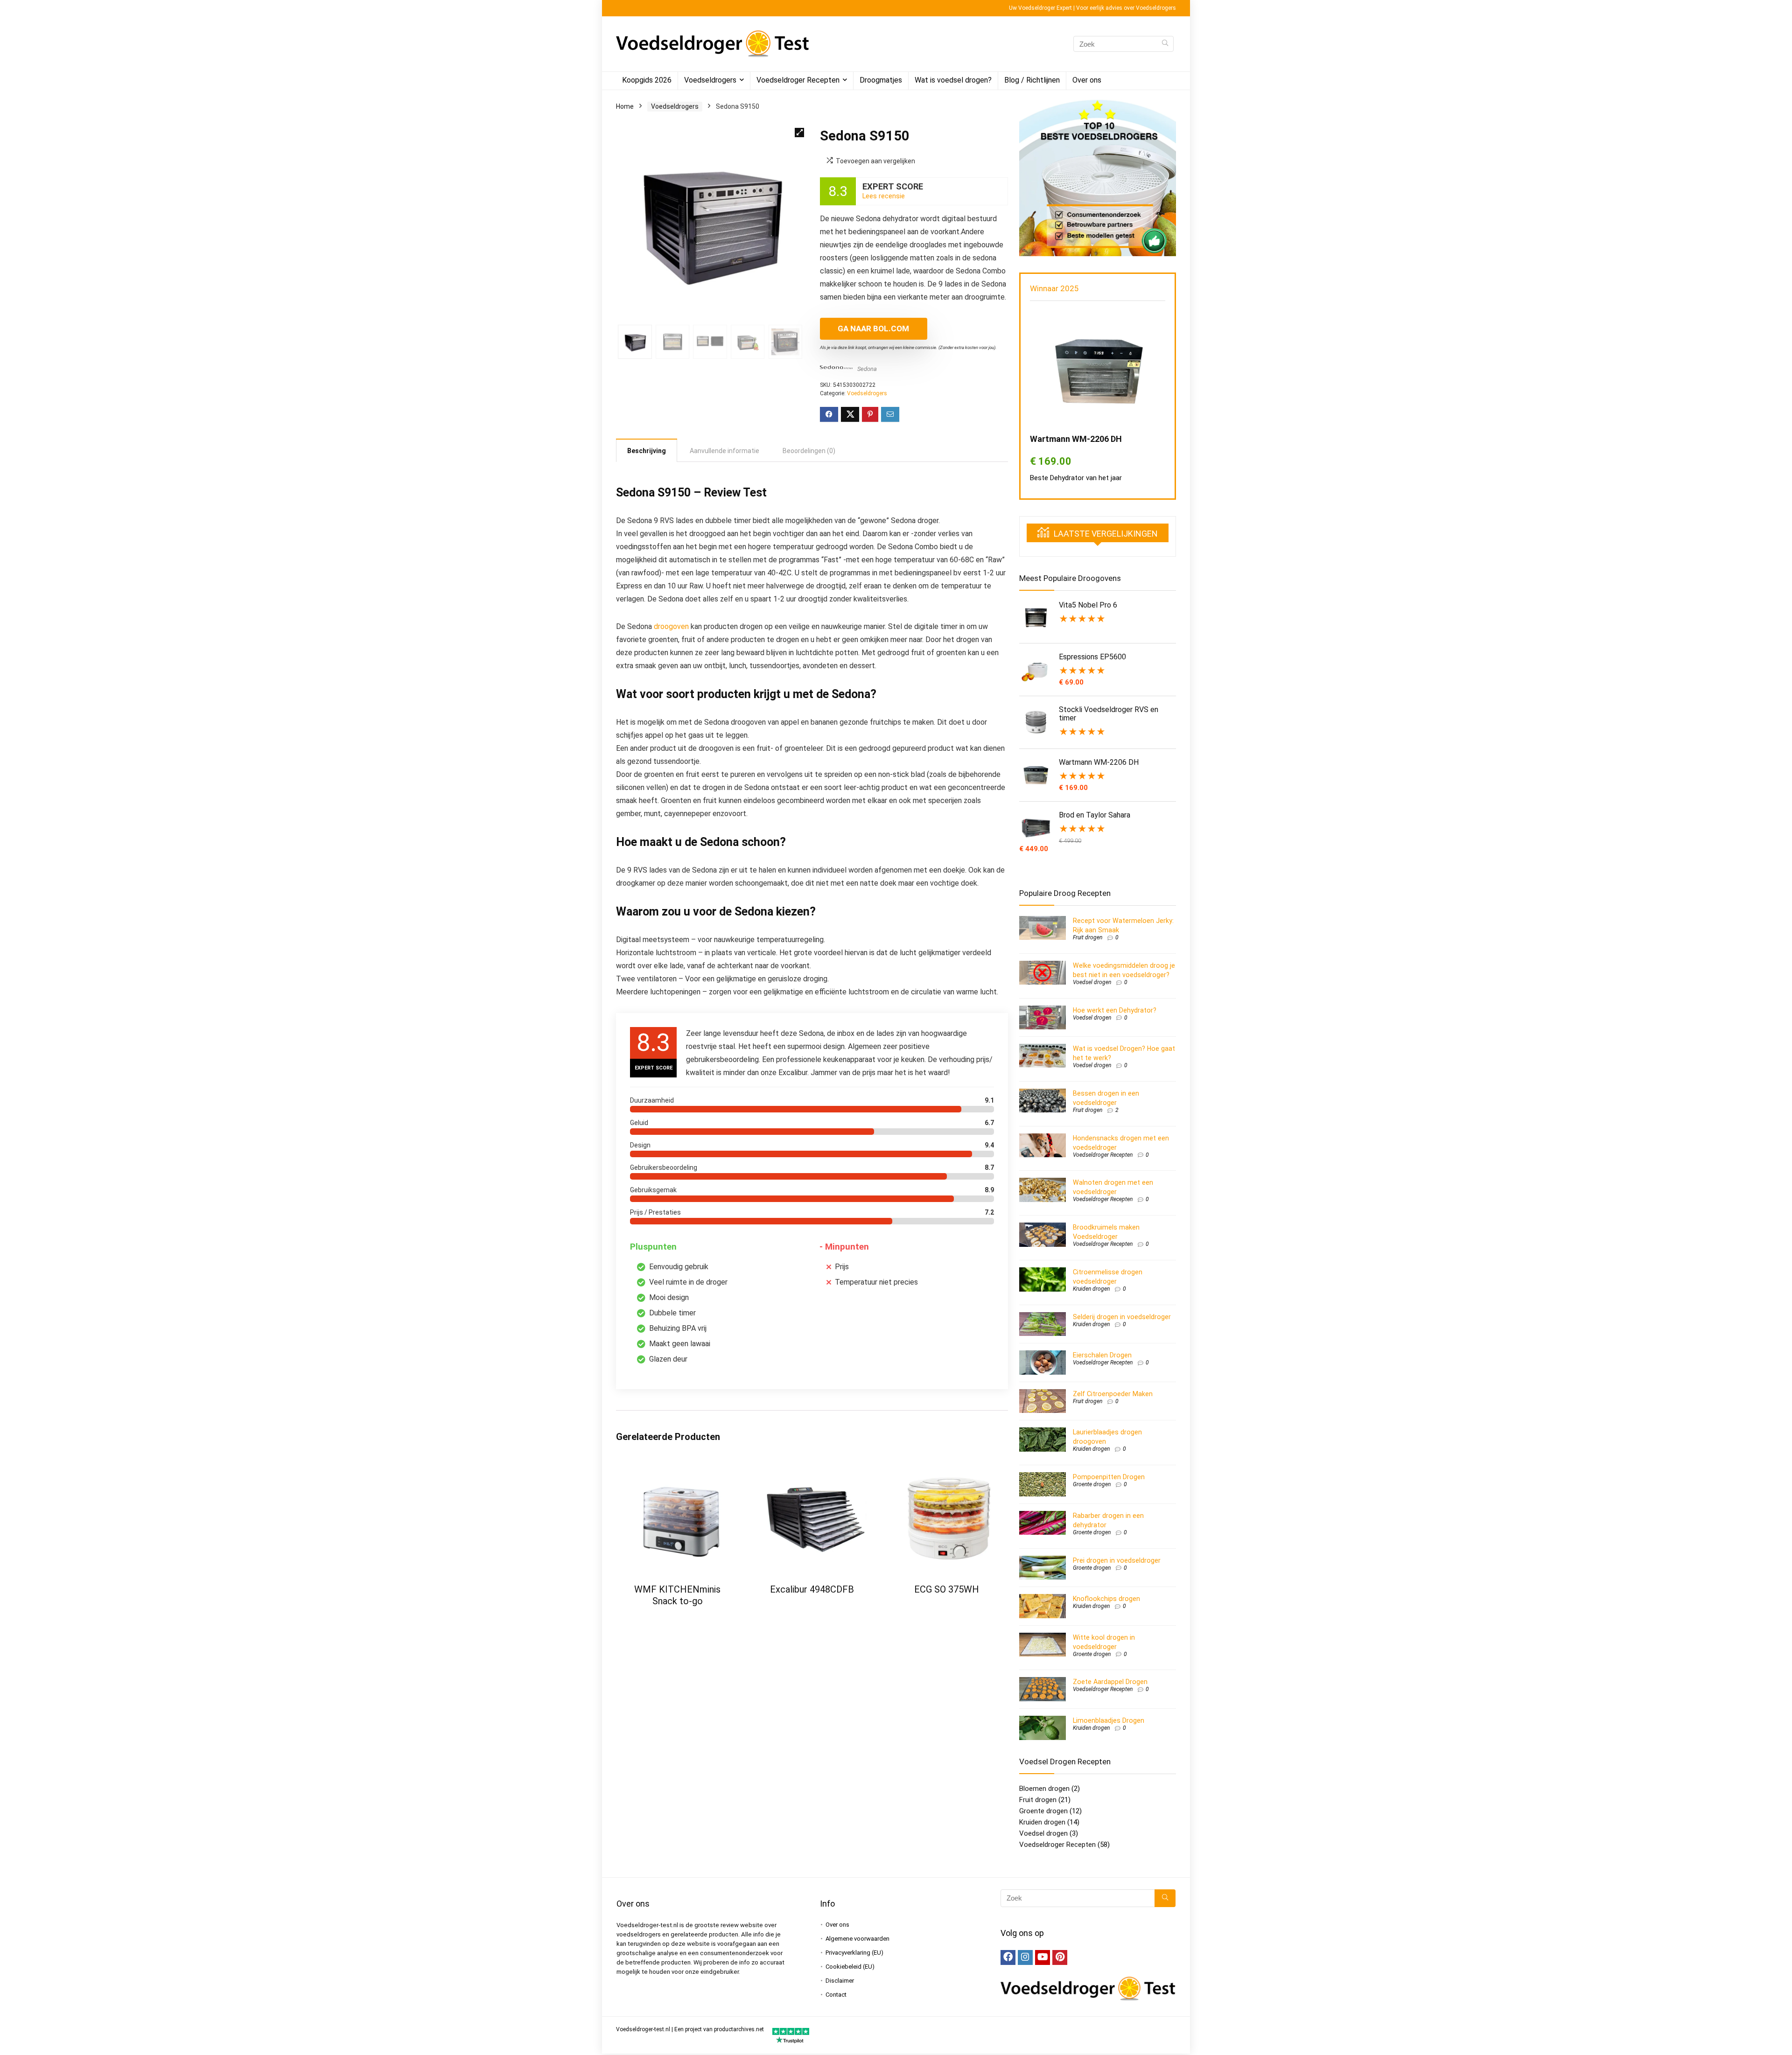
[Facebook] (1008, 1957)
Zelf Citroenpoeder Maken (1113, 1394)
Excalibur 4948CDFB (812, 1589)
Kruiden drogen (1091, 1289)
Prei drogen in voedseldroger (1117, 1560)
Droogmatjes (881, 80)
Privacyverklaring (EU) (854, 1953)
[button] (799, 133)
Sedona (867, 369)
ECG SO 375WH (947, 1589)
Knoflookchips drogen (1106, 1599)
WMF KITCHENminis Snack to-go (677, 1595)
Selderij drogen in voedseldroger (1122, 1317)
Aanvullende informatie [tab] (724, 451)
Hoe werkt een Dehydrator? (1115, 1010)
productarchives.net (739, 2029)
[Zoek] (1165, 44)
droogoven (671, 626)
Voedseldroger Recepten (798, 80)
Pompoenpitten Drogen (1109, 1477)
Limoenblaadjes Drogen (1109, 1720)
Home (625, 106)
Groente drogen (1092, 1484)
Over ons (1087, 80)
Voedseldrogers (710, 80)
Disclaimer (840, 1981)
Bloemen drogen (1044, 1789)
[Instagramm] (1025, 1957)
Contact (836, 1995)
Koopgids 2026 (647, 80)
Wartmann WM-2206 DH (1076, 439)
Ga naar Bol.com (873, 329)
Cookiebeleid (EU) (850, 1967)
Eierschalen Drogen (1102, 1355)
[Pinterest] (1060, 1957)
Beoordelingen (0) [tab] (809, 451)
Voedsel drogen (1092, 982)
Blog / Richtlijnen (1032, 80)
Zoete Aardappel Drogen (1110, 1682)
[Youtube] (1043, 1957)
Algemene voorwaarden (857, 1939)
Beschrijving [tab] (647, 451)
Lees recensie (884, 196)
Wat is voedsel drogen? (953, 80)
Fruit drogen (1088, 937)
